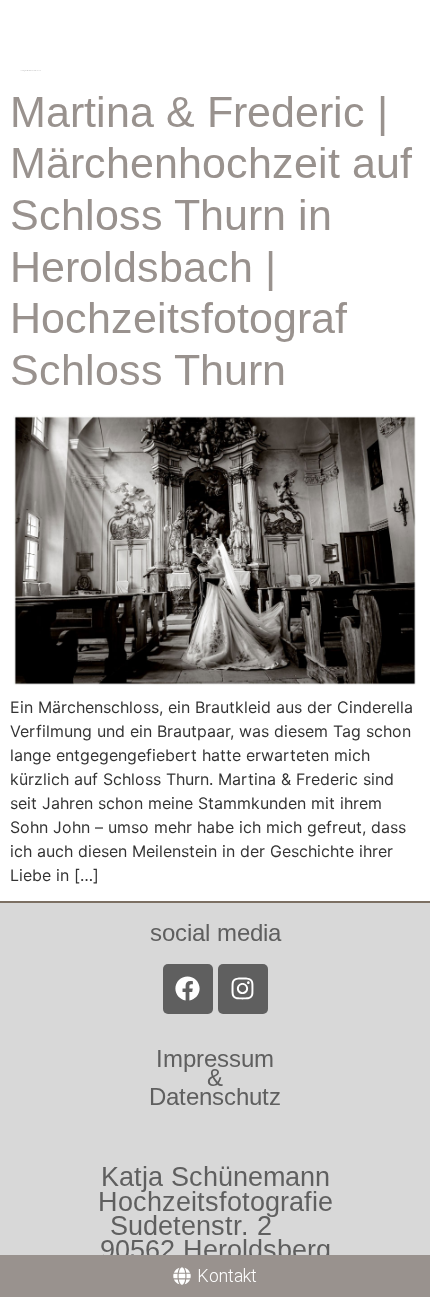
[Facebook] (188, 989)
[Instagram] (243, 989)
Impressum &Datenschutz (215, 1077)
